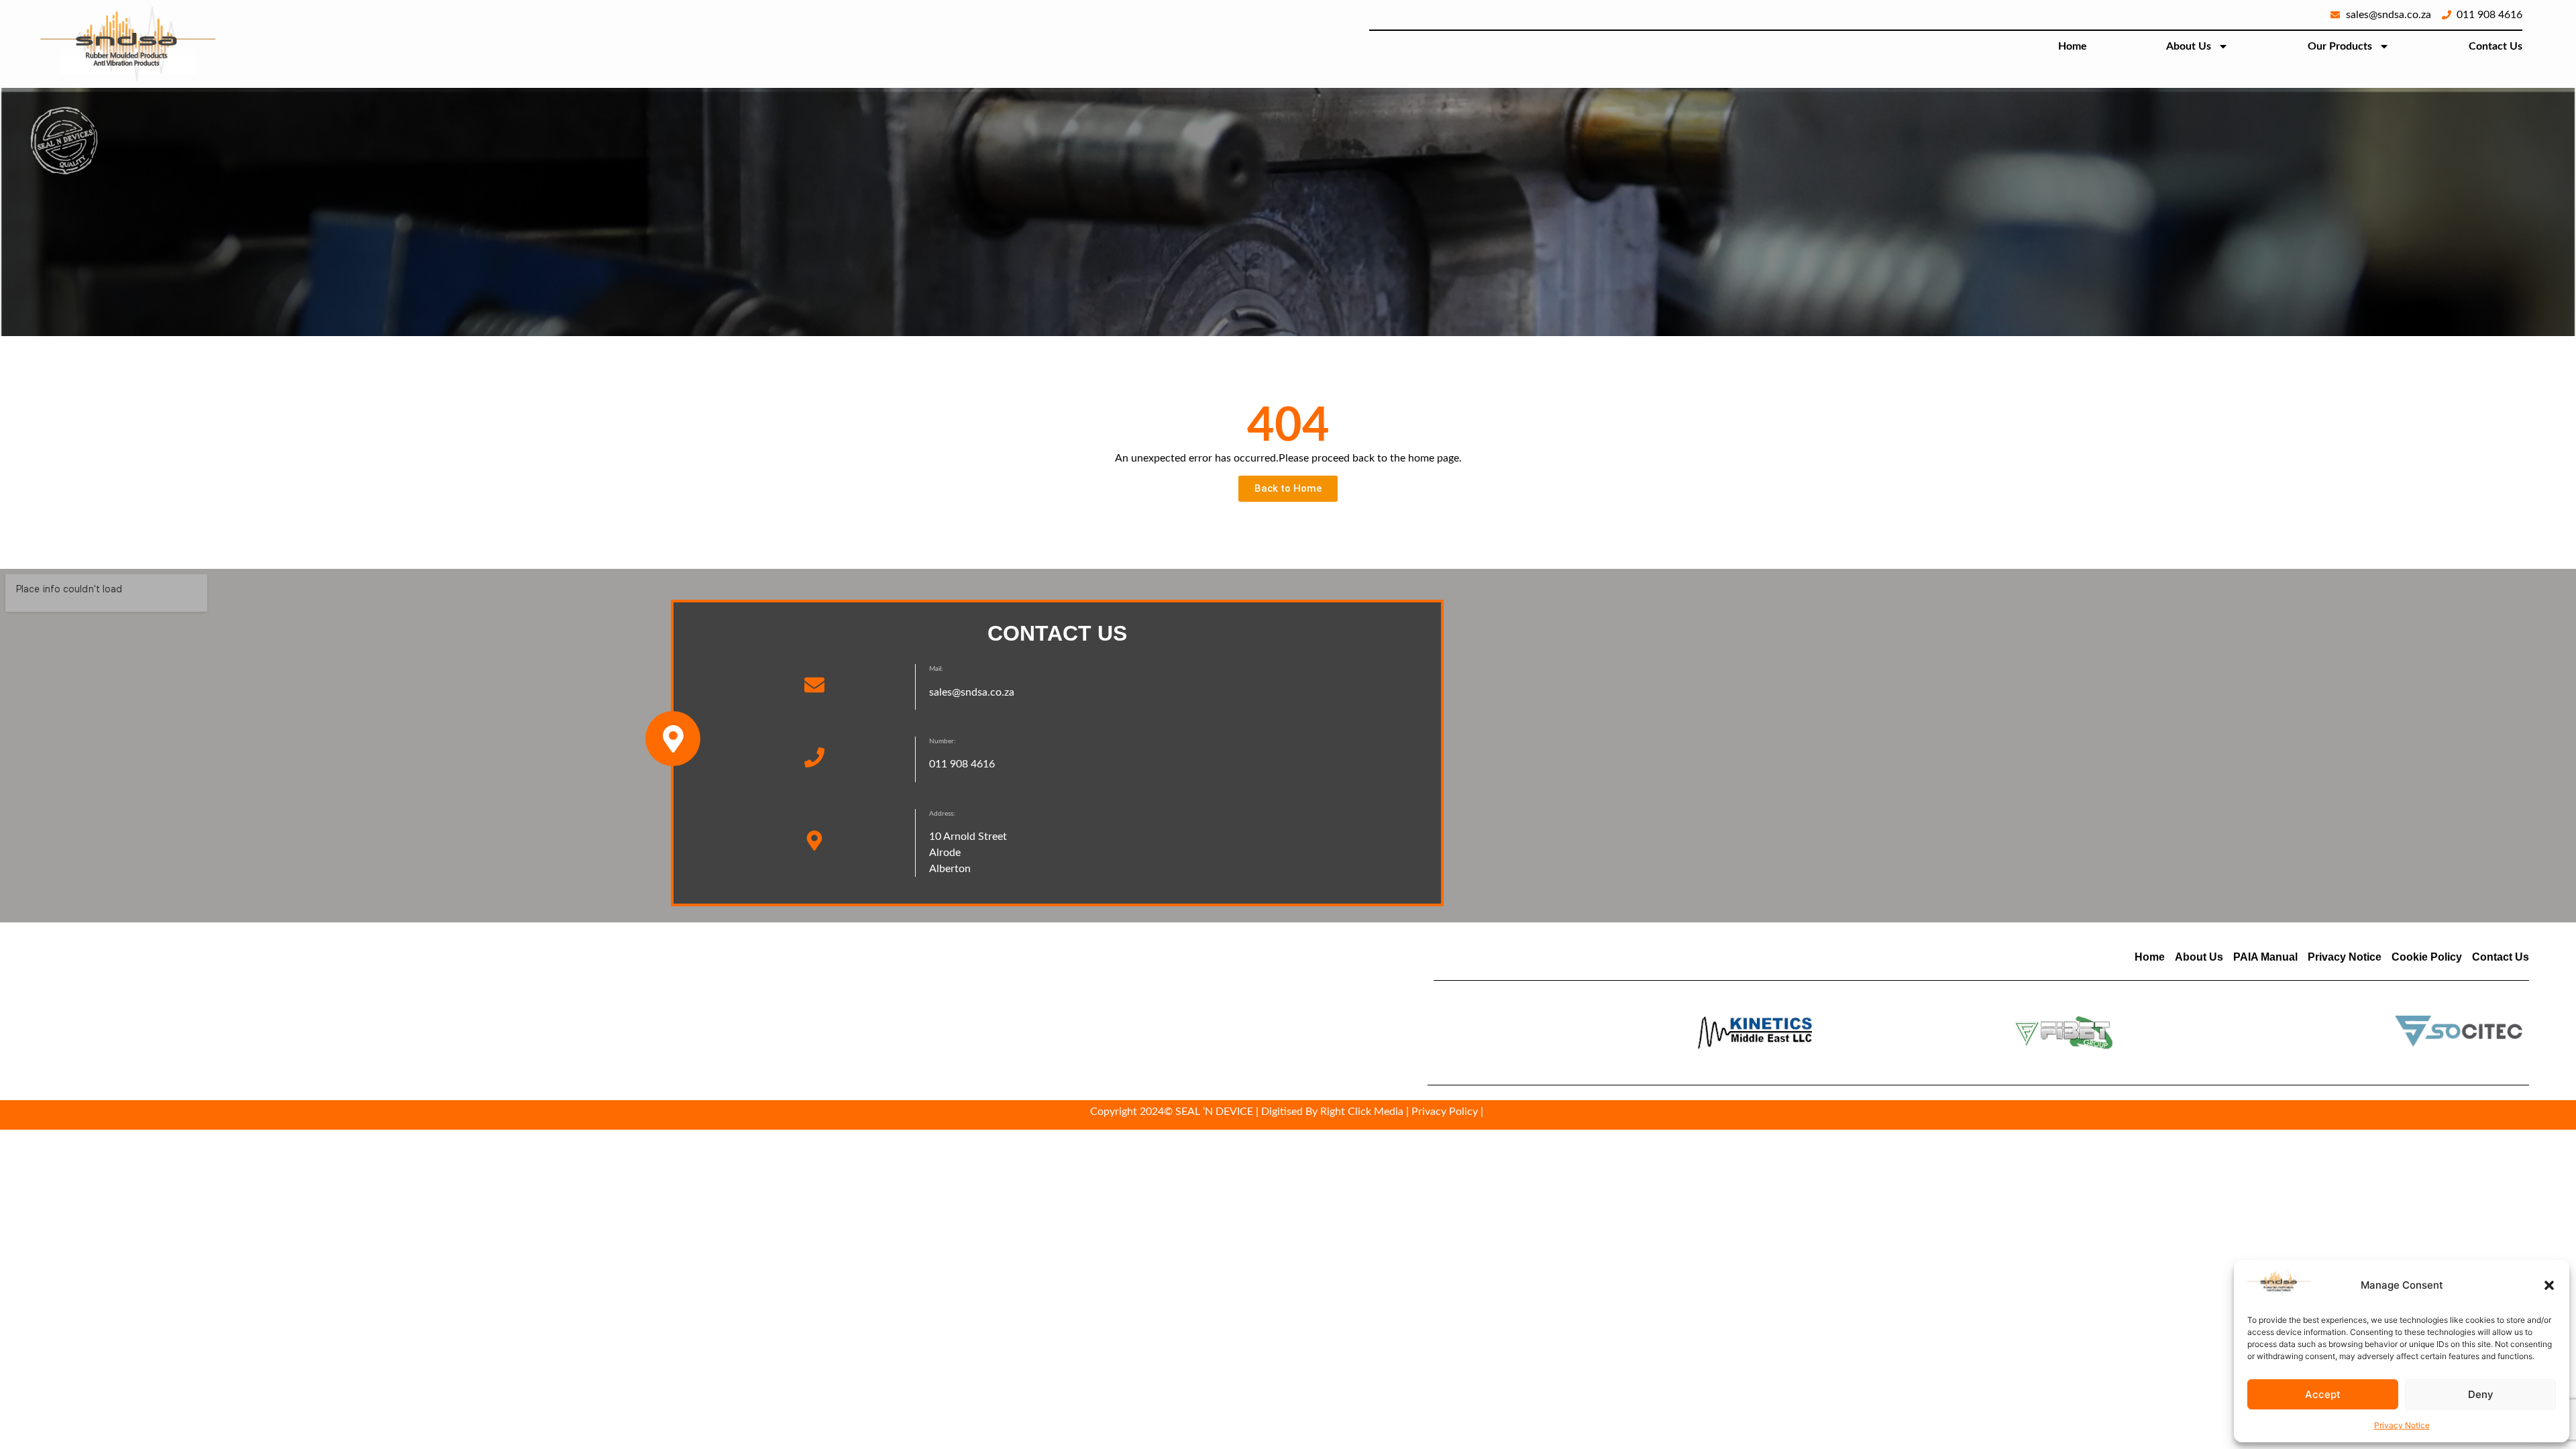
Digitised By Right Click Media (1332, 1112)
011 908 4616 (962, 764)
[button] (2549, 1285)
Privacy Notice (2402, 1425)
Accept (2323, 1394)
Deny (2481, 1394)
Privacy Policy (1445, 1112)
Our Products (2340, 46)
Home (2073, 46)
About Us (2189, 46)
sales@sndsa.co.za (972, 692)
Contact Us (2495, 46)
